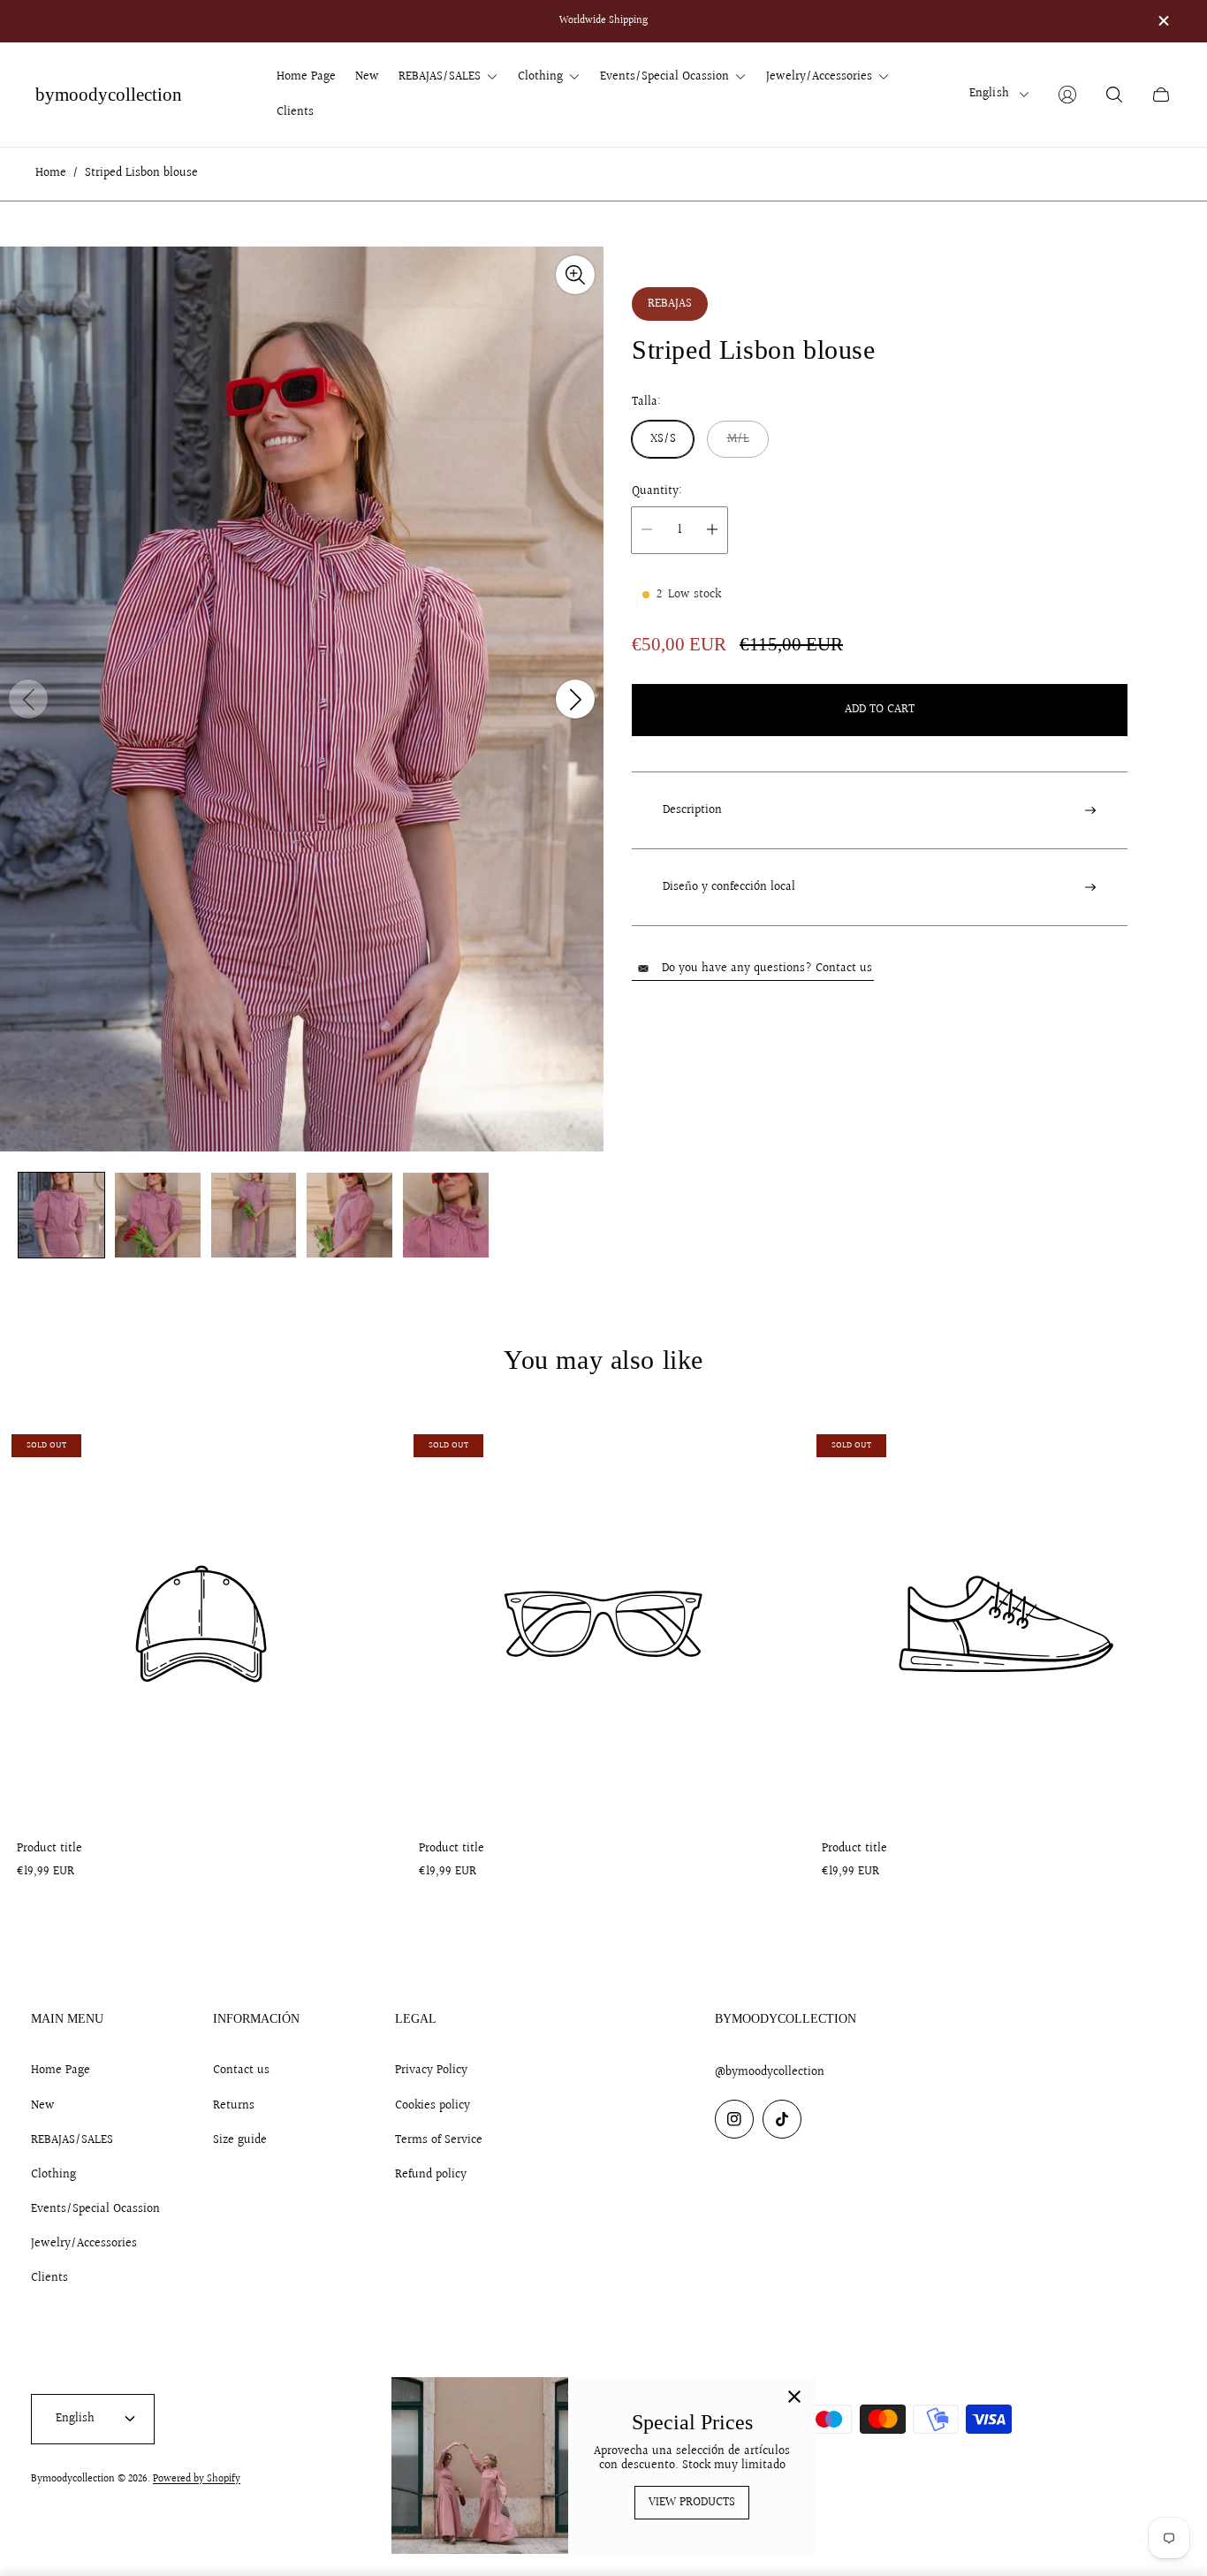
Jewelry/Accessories (84, 2244)
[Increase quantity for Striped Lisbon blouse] (712, 529)
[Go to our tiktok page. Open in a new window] (782, 2119)
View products (692, 2503)
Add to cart (880, 709)
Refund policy (431, 2175)
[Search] (1114, 95)
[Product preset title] (201, 1624)
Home (51, 174)
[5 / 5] (446, 1216)
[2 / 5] (158, 1216)
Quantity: (657, 490)
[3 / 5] (254, 1216)
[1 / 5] (61, 1216)
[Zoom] (575, 275)
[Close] (794, 2398)
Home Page (61, 2071)
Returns (234, 2106)
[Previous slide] (28, 699)
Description (692, 810)
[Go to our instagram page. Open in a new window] (734, 2119)
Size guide (240, 2140)
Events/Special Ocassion (95, 2209)
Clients (49, 2278)
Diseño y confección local (729, 887)
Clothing (53, 2175)
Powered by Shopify (197, 2479)
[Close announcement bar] (1163, 21)
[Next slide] (575, 699)
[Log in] (1067, 95)
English (989, 94)
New (43, 2106)
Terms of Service (439, 2140)
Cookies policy (433, 2106)
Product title (49, 1849)
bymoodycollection (109, 95)
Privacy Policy (431, 2071)
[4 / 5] (349, 1216)
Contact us (241, 2071)
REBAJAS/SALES (72, 2140)
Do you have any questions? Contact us (767, 969)
